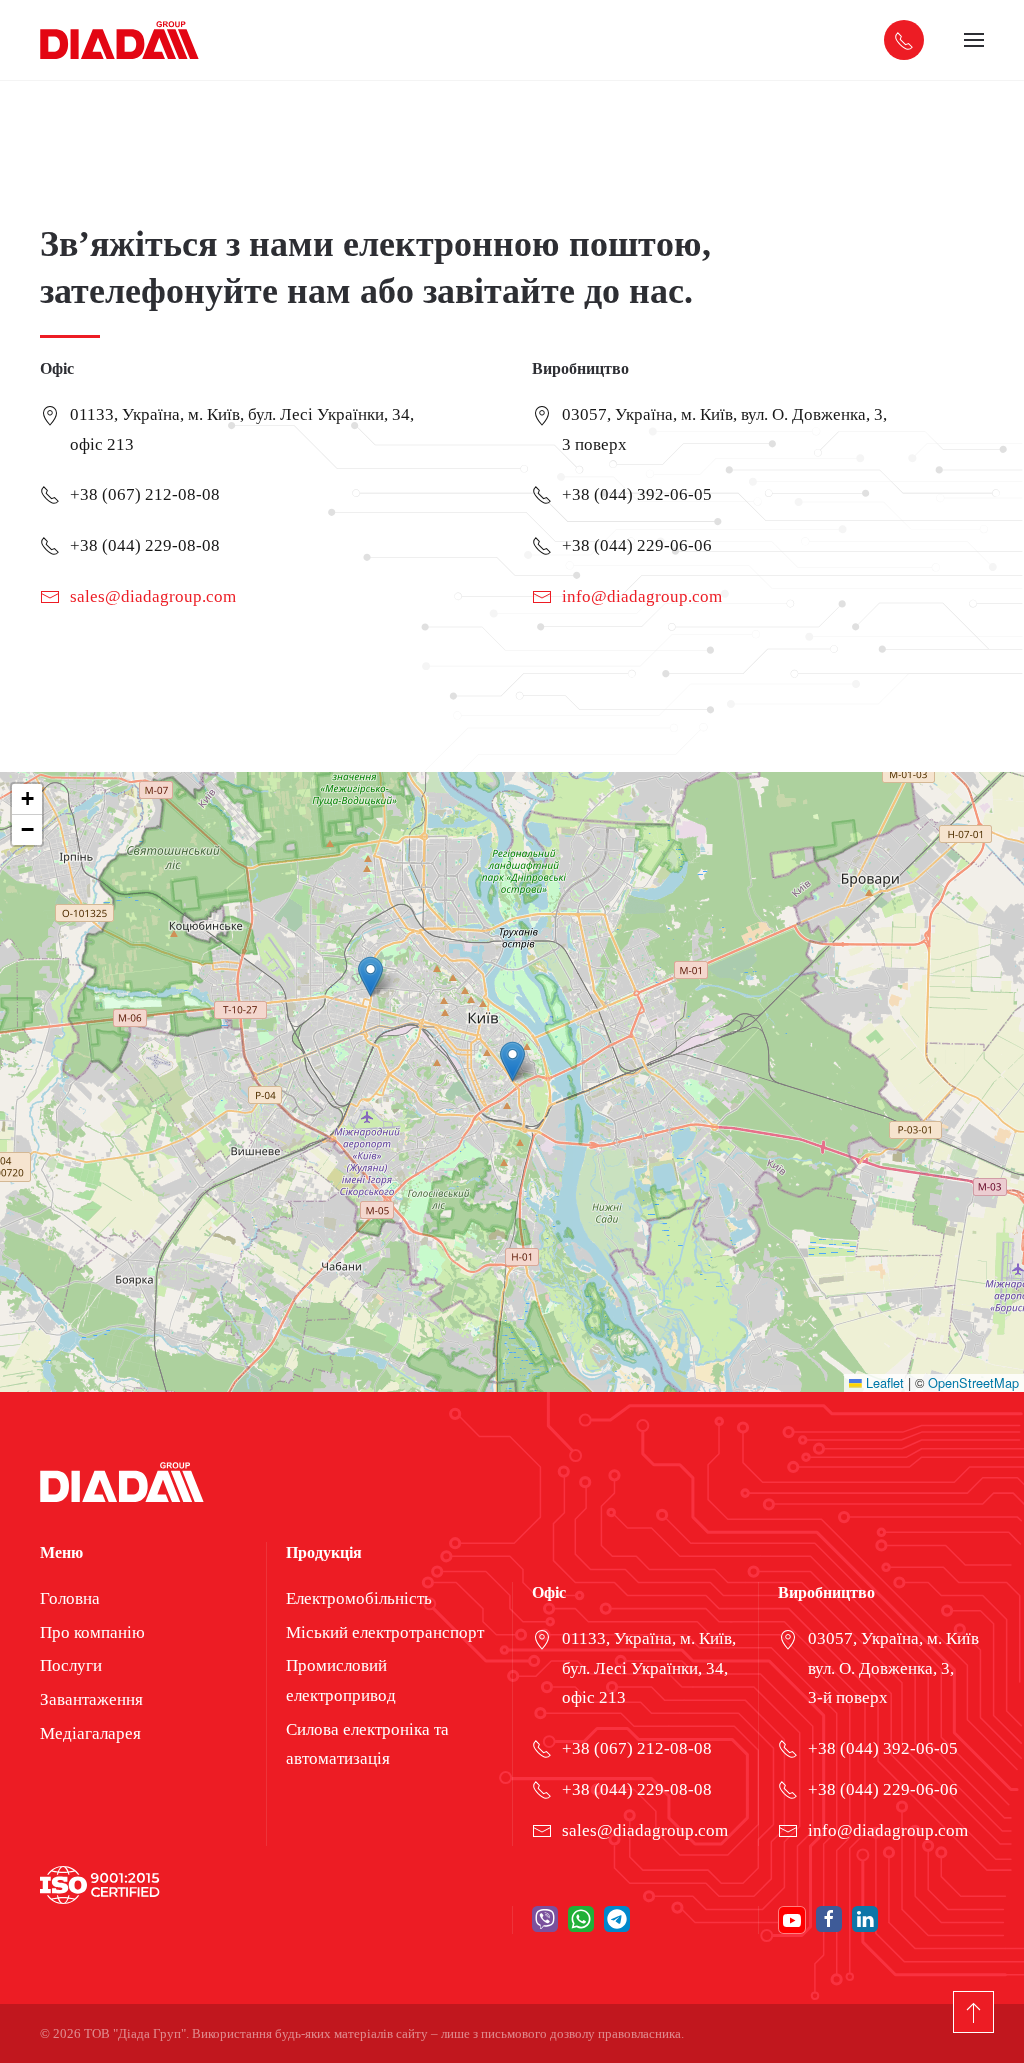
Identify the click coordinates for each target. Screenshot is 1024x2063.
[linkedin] (865, 1920)
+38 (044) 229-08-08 (145, 545)
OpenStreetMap (973, 1382)
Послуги (71, 1665)
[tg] (617, 1919)
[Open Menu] (974, 40)
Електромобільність (359, 1598)
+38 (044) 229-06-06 (637, 545)
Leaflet (883, 1382)
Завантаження (91, 1699)
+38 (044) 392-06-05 (637, 494)
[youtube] (792, 1920)
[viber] (545, 1919)
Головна (70, 1598)
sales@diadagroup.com (153, 596)
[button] (512, 1061)
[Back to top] (973, 2012)
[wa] (581, 1919)
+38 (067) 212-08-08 (145, 494)
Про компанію (92, 1632)
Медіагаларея (90, 1733)
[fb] (829, 1920)
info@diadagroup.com (642, 596)
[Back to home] (120, 40)
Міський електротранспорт (385, 1632)
